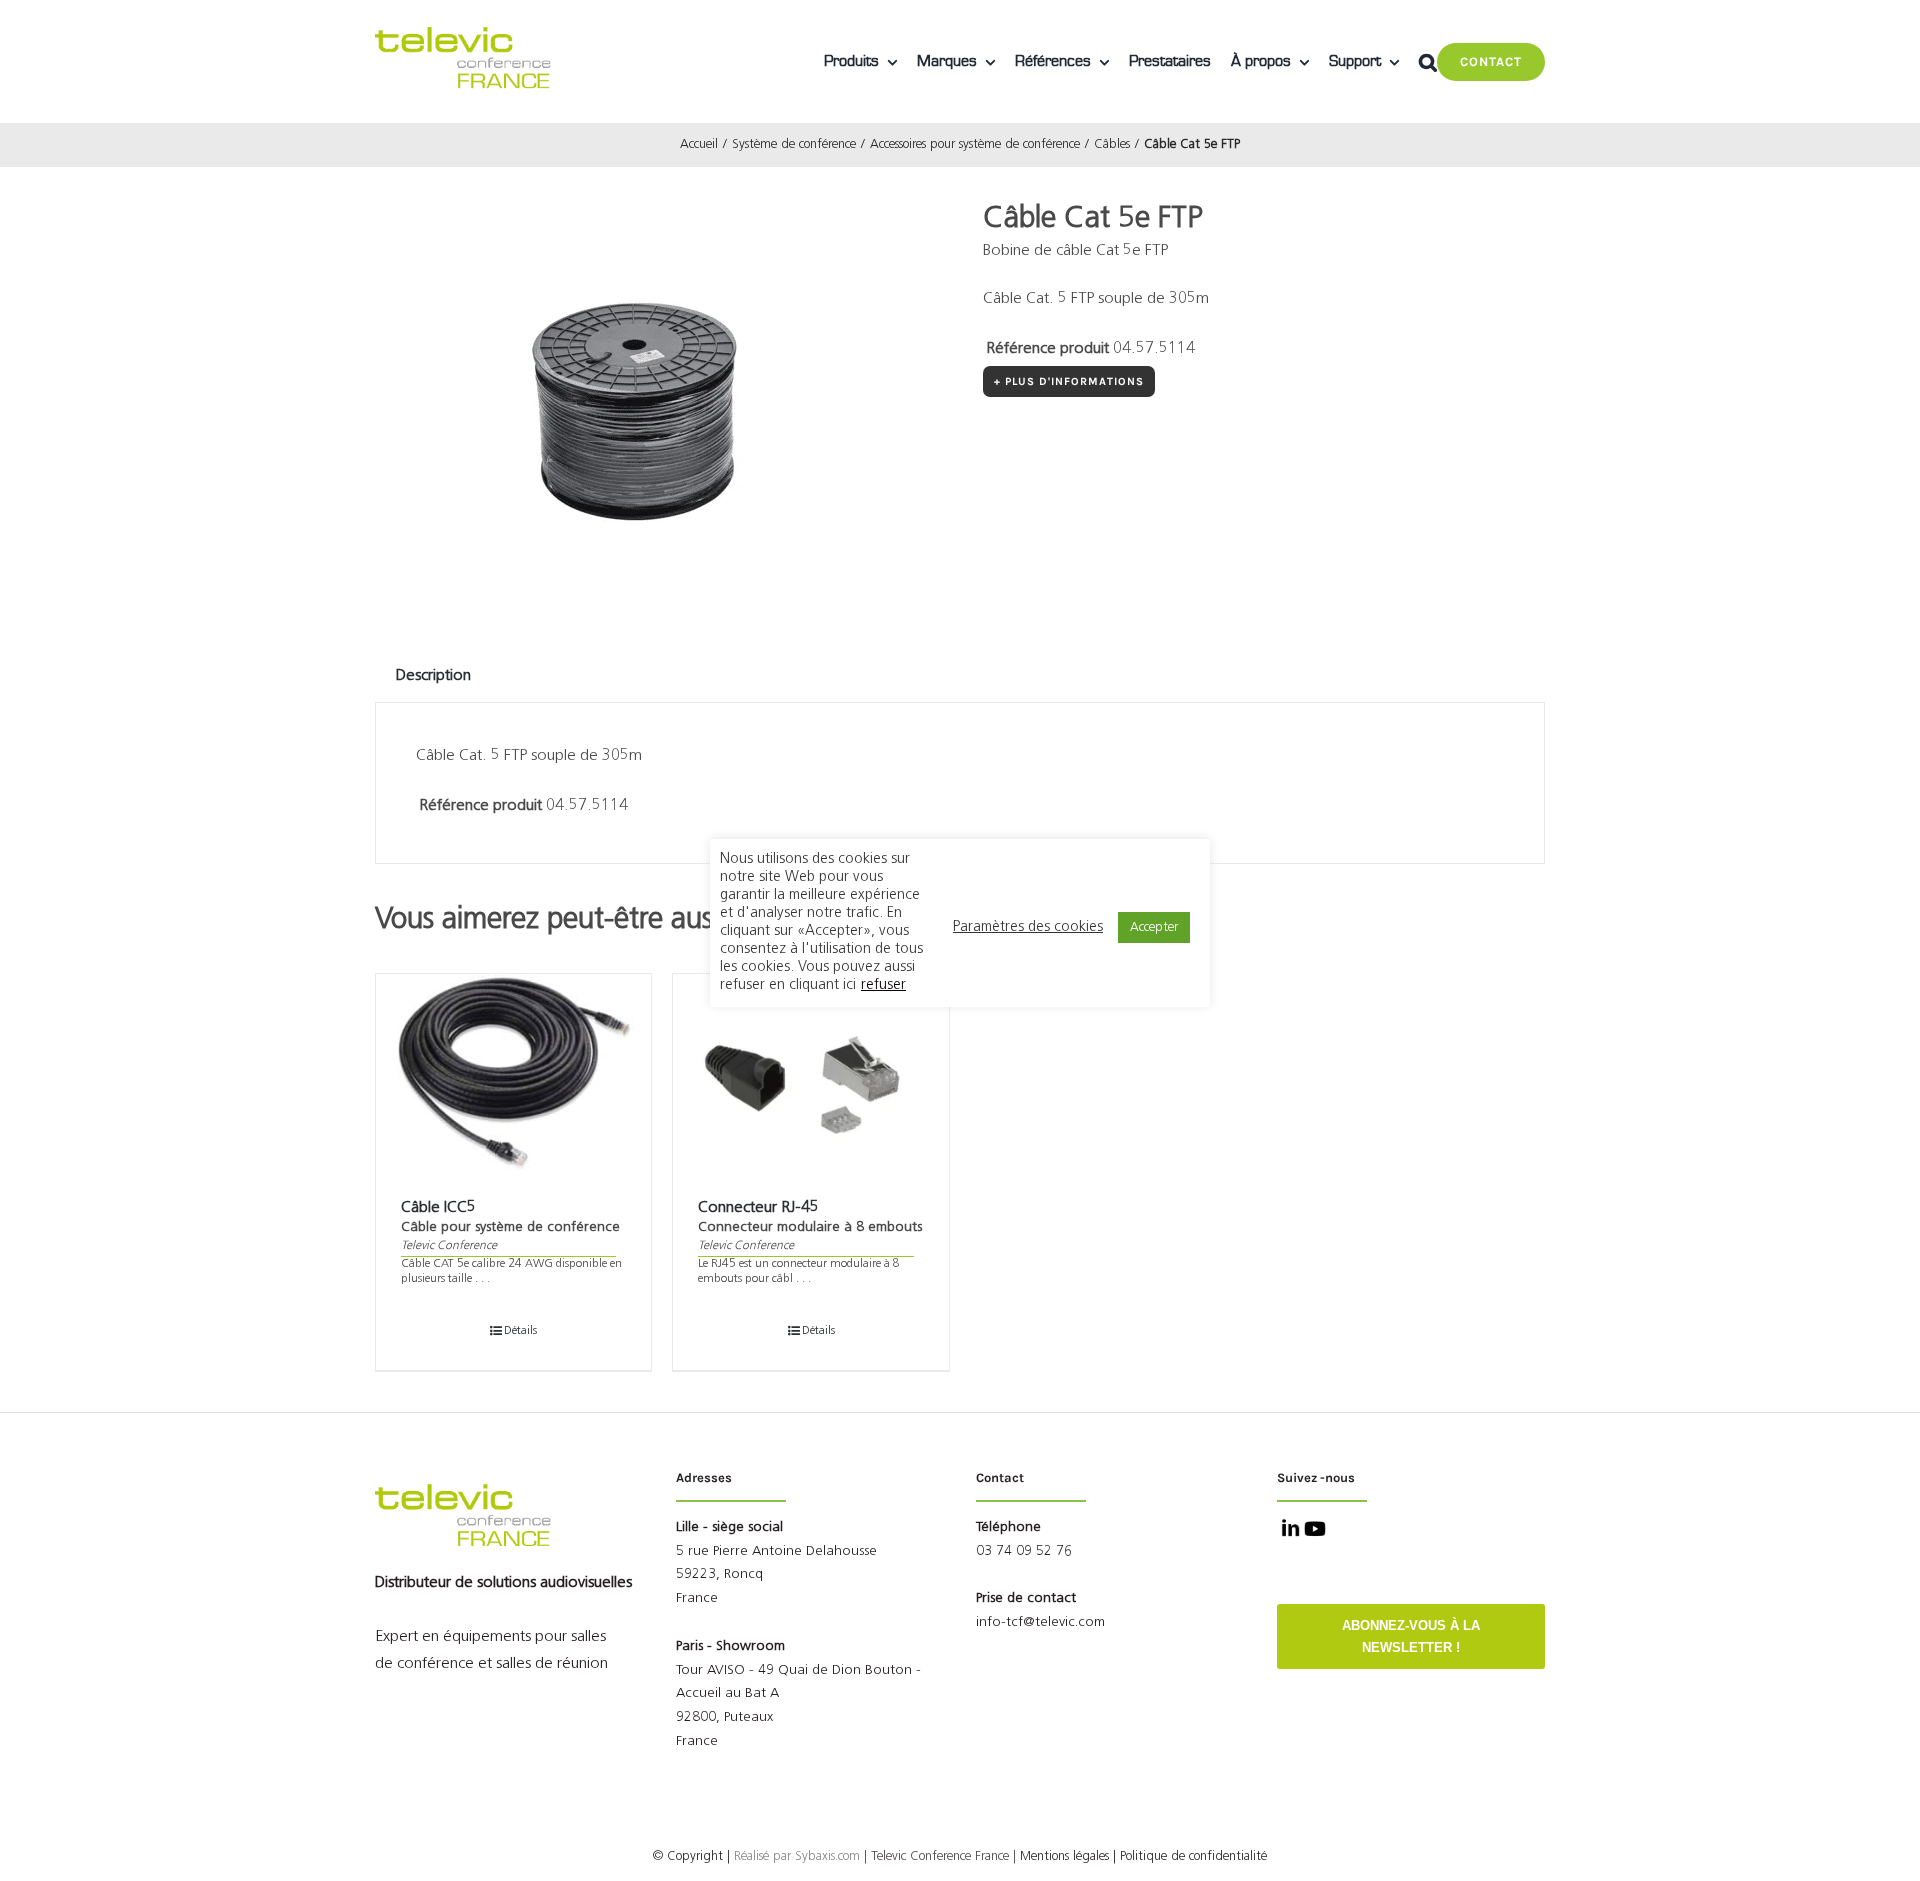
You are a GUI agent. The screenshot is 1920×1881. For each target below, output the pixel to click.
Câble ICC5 (438, 1208)
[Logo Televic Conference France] (465, 35)
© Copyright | (724, 1856)
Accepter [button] (1154, 927)
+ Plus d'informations (1069, 381)
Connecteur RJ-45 (758, 1208)
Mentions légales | (1068, 1856)
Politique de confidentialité (1193, 1856)
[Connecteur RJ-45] (811, 1074)
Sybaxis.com (827, 1856)
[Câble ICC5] (514, 1074)
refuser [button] (883, 985)
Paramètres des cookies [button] (1028, 927)
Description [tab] (433, 676)
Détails (520, 1331)
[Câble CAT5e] (625, 389)
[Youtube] (1313, 1531)
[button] (1428, 62)
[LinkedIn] (1288, 1531)
